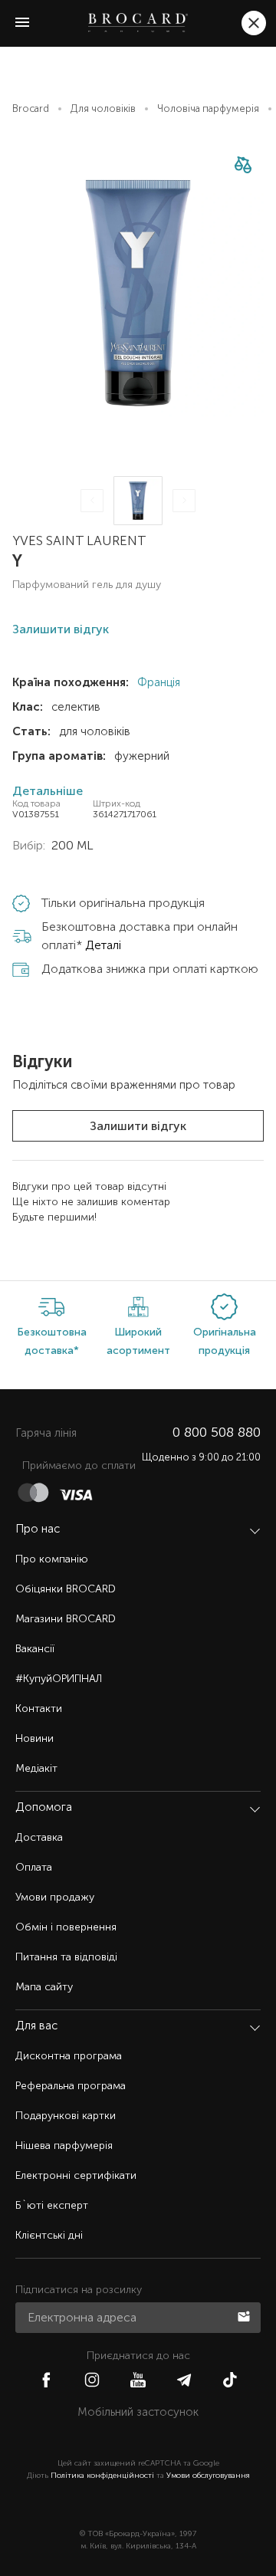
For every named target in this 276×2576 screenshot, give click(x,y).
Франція (157, 682)
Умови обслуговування (208, 2476)
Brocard (31, 108)
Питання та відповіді (66, 1957)
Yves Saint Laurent (79, 540)
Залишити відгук (138, 1126)
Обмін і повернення (66, 1927)
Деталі (103, 945)
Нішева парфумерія (64, 2146)
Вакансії (35, 1649)
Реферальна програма (71, 2086)
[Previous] (92, 501)
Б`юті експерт (52, 2205)
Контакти (39, 1709)
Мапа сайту (44, 1987)
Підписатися (245, 2315)
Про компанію (52, 1559)
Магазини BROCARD (66, 1619)
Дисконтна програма (69, 2056)
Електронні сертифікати (76, 2175)
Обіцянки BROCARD (66, 1589)
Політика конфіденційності (102, 2476)
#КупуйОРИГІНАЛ (59, 1679)
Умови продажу (55, 1897)
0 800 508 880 (217, 1432)
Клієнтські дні (49, 2235)
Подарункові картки (66, 2116)
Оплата (34, 1867)
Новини (34, 1738)
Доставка (39, 1837)
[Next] (184, 501)
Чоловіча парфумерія (208, 108)
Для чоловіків (103, 108)
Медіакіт (36, 1768)
